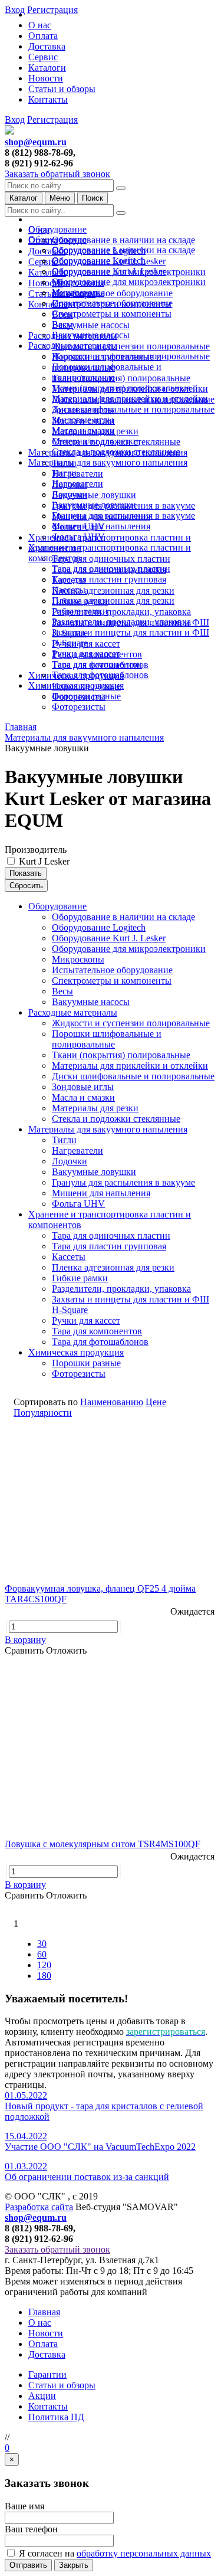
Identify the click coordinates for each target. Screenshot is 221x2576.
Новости (46, 78)
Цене (156, 1402)
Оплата (43, 36)
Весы (62, 324)
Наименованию (112, 1402)
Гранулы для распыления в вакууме (123, 515)
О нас (40, 25)
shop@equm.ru (36, 142)
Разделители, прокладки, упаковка (121, 612)
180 (44, 1976)
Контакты (48, 99)
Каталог (24, 198)
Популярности (43, 1413)
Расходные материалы (73, 346)
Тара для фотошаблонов (100, 675)
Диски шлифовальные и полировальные (133, 409)
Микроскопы (78, 292)
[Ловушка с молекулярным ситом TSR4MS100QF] (111, 1753)
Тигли (64, 473)
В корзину (25, 1640)
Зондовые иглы (83, 420)
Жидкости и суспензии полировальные (131, 346)
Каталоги (47, 68)
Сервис (43, 57)
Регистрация (52, 120)
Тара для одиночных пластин (111, 559)
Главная (44, 2312)
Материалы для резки (95, 441)
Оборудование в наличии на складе (123, 240)
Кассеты (69, 590)
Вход (15, 120)
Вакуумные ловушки (94, 495)
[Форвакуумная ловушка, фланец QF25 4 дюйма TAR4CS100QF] (111, 1498)
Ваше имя (24, 2506)
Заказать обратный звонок (57, 174)
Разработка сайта (39, 2207)
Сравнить (25, 1650)
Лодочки (70, 494)
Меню (60, 198)
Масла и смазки (83, 431)
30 (42, 1944)
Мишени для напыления (101, 526)
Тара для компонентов (97, 664)
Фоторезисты (79, 707)
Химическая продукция (76, 685)
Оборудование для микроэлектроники (129, 282)
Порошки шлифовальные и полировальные (107, 372)
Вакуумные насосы (91, 325)
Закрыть (74, 2565)
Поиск (93, 198)
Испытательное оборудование (112, 293)
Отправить (28, 2565)
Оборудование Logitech (99, 261)
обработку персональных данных (144, 2553)
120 (44, 1965)
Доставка (47, 46)
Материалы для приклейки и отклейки (130, 399)
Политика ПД (56, 2417)
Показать (26, 873)
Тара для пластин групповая (109, 579)
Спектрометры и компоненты (112, 314)
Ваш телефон (31, 2529)
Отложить (66, 1650)
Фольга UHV (78, 537)
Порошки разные (86, 696)
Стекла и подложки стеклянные (116, 452)
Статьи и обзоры (62, 89)
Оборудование (57, 229)
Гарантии (47, 2374)
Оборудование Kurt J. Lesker (109, 271)
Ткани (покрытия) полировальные (121, 378)
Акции (42, 2396)
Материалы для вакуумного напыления (108, 462)
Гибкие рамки (80, 611)
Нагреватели (77, 474)
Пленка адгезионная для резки (113, 590)
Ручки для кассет (86, 654)
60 (42, 1954)
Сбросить (26, 886)
